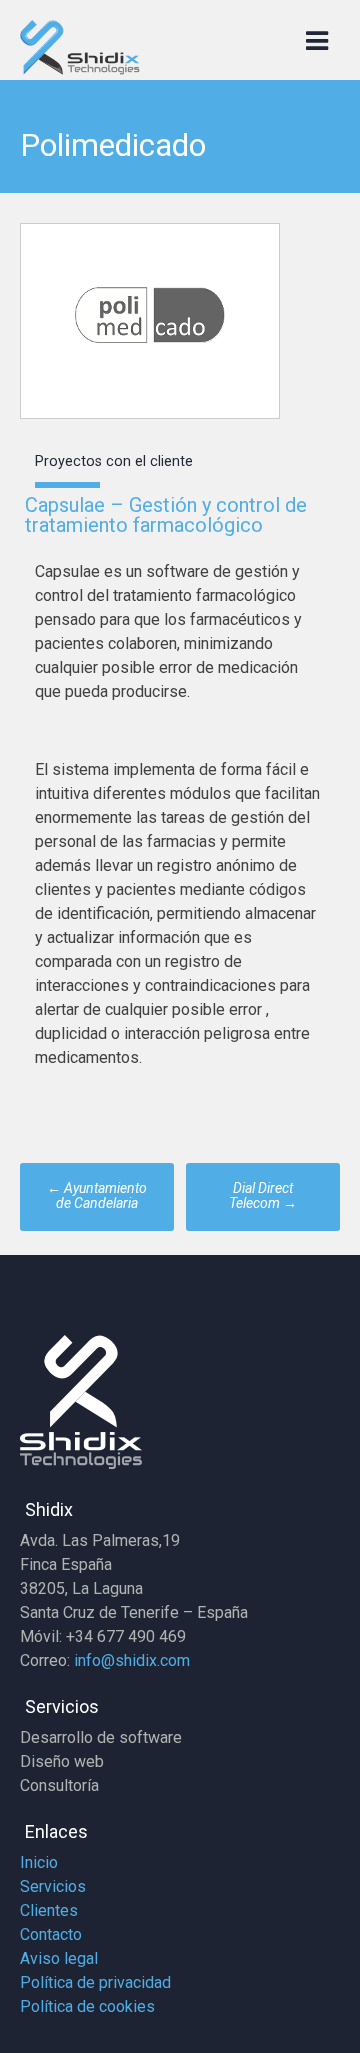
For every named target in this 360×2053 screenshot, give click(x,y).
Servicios (53, 1886)
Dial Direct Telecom (263, 1195)
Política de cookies (87, 2006)
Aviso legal (59, 1958)
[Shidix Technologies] (80, 69)
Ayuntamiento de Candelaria (97, 1195)
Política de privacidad (95, 1982)
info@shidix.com (132, 1660)
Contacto (51, 1934)
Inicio (39, 1862)
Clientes (49, 1910)
